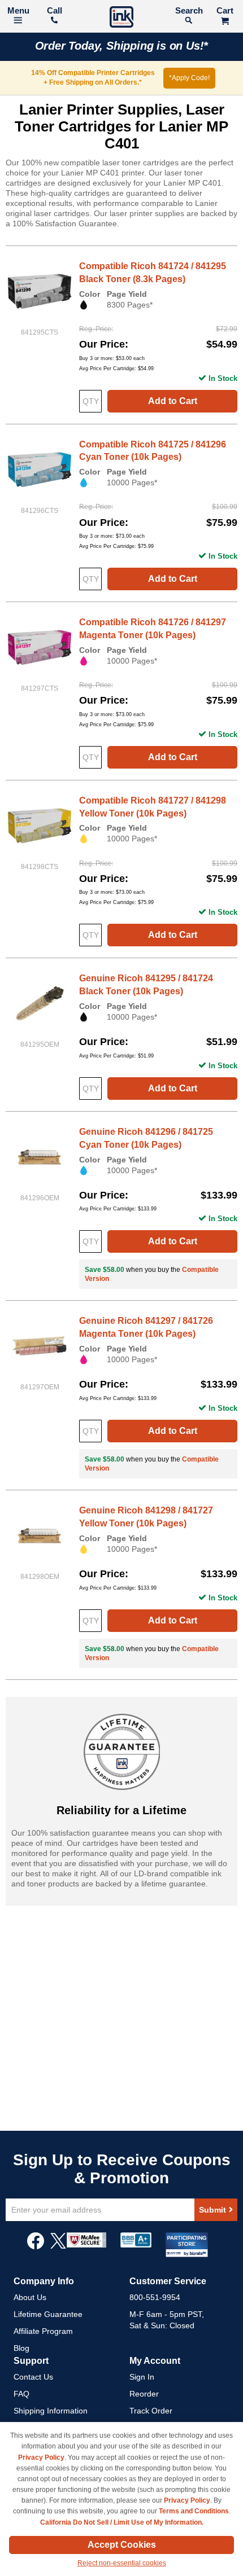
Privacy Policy (41, 2457)
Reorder (144, 2394)
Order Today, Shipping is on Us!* (122, 46)
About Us (30, 2297)
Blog (21, 2348)
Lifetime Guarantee (48, 2314)
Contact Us (33, 2377)
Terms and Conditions (194, 2511)
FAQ (21, 2394)
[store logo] (121, 18)
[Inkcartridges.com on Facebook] (36, 2246)
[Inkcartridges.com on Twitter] (58, 2246)
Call (55, 10)
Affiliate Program (43, 2331)
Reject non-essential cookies (122, 2563)
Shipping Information (51, 2411)
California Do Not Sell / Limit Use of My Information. (122, 2522)
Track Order (151, 2411)
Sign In (142, 2377)
